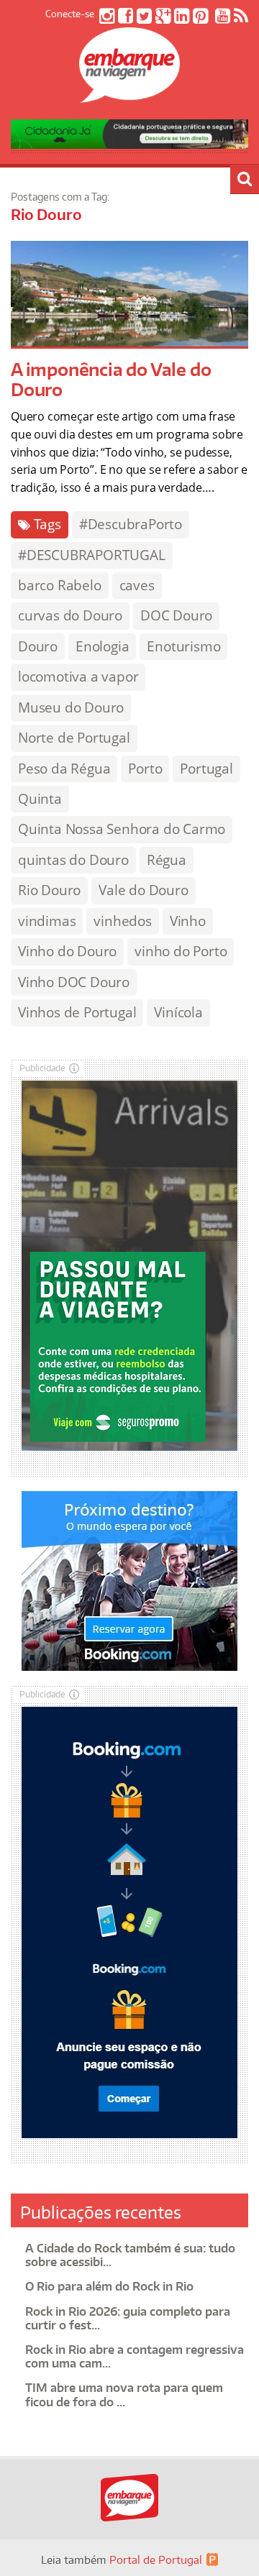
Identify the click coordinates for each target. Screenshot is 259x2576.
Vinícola (178, 1012)
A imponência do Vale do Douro (111, 380)
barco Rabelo (60, 585)
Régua (167, 860)
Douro (38, 646)
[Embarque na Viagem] (129, 95)
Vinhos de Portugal (77, 1012)
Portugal (206, 769)
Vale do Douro (143, 890)
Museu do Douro (71, 707)
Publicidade (42, 1068)
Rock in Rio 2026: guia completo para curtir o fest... (128, 2318)
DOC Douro (176, 615)
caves (137, 585)
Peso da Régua (64, 769)
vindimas (47, 921)
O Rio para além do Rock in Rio (109, 2286)
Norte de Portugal (74, 738)
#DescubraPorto (131, 524)
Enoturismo (183, 646)
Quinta (40, 799)
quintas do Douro (73, 860)
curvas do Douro (70, 615)
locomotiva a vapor (78, 677)
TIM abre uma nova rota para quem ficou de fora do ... (124, 2394)
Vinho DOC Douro (74, 982)
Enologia (102, 646)
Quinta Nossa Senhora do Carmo (122, 829)
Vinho (188, 921)
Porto (145, 769)
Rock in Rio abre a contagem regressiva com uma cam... (135, 2356)
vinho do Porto (181, 951)
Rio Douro (49, 890)
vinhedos (122, 921)
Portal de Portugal (156, 2560)
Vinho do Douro (67, 951)
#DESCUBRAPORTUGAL (92, 555)
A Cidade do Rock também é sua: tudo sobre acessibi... (130, 2255)
